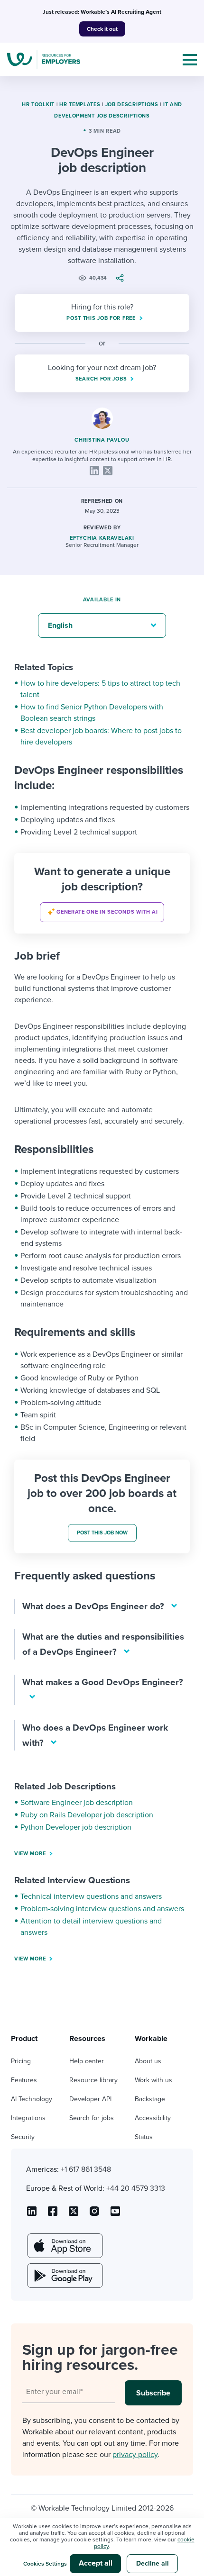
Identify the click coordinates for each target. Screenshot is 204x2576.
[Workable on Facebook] (53, 2214)
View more (30, 1854)
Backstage (150, 2099)
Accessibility (153, 2118)
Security (23, 2137)
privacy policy (135, 2455)
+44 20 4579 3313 (136, 2188)
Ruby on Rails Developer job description (87, 1815)
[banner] (102, 893)
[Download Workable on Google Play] (64, 2276)
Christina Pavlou (102, 440)
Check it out (102, 29)
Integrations (28, 2118)
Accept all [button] (96, 2563)
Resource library (93, 2080)
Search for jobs (92, 2118)
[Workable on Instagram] (115, 2214)
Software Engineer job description (77, 1803)
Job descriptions (132, 104)
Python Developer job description (76, 1827)
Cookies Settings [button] (45, 2564)
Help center (87, 2061)
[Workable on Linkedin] (32, 2214)
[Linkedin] (94, 471)
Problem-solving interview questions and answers (102, 1909)
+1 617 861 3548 (86, 2169)
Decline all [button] (153, 2563)
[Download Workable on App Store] (64, 2246)
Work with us (153, 2080)
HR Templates (80, 104)
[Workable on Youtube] (74, 2214)
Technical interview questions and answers (91, 1896)
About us (148, 2061)
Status (144, 2137)
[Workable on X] (94, 2214)
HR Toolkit (38, 104)
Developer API (90, 2099)
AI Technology (32, 2099)
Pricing (21, 2061)
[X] (108, 471)
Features (24, 2080)
